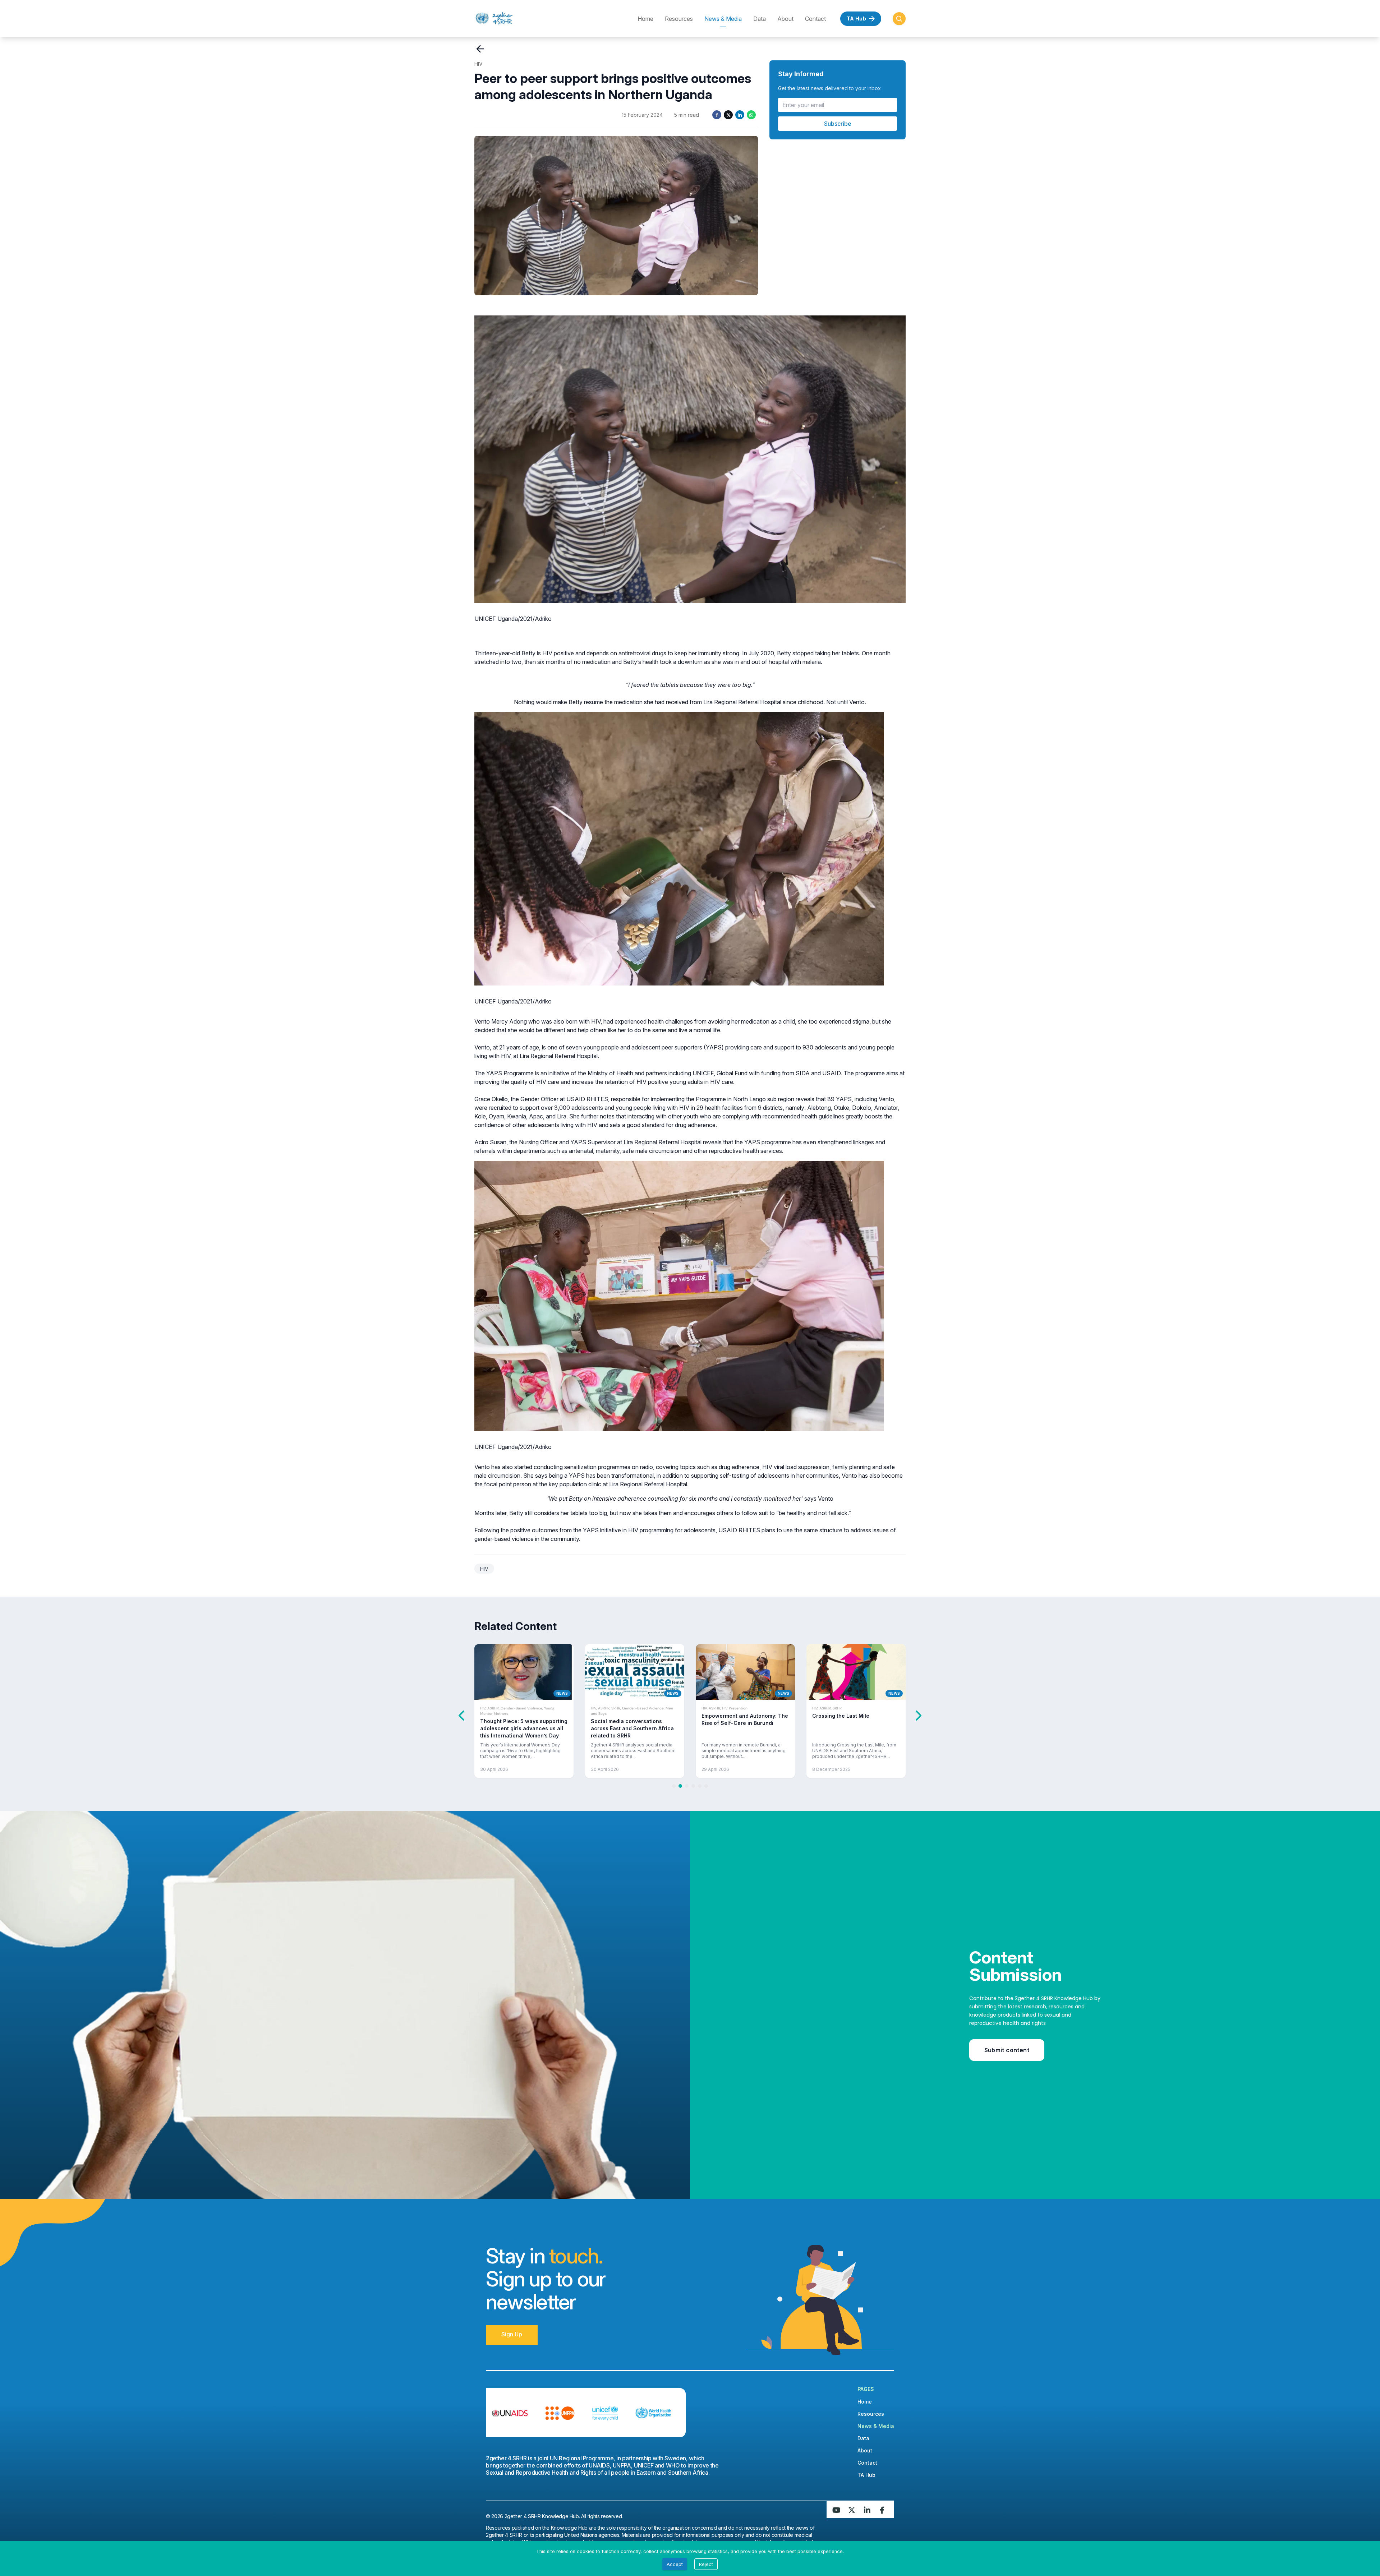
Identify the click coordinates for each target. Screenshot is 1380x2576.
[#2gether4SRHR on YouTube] (837, 2510)
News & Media (723, 19)
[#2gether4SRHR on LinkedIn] (868, 2510)
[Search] (899, 19)
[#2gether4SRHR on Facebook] (884, 2510)
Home (645, 19)
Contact (815, 19)
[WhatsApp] (751, 115)
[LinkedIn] (740, 115)
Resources (679, 19)
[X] (728, 115)
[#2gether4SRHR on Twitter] (852, 2510)
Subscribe (838, 124)
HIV (479, 64)
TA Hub (874, 2475)
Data (760, 19)
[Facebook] (717, 115)
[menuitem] (517, 19)
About (785, 19)
